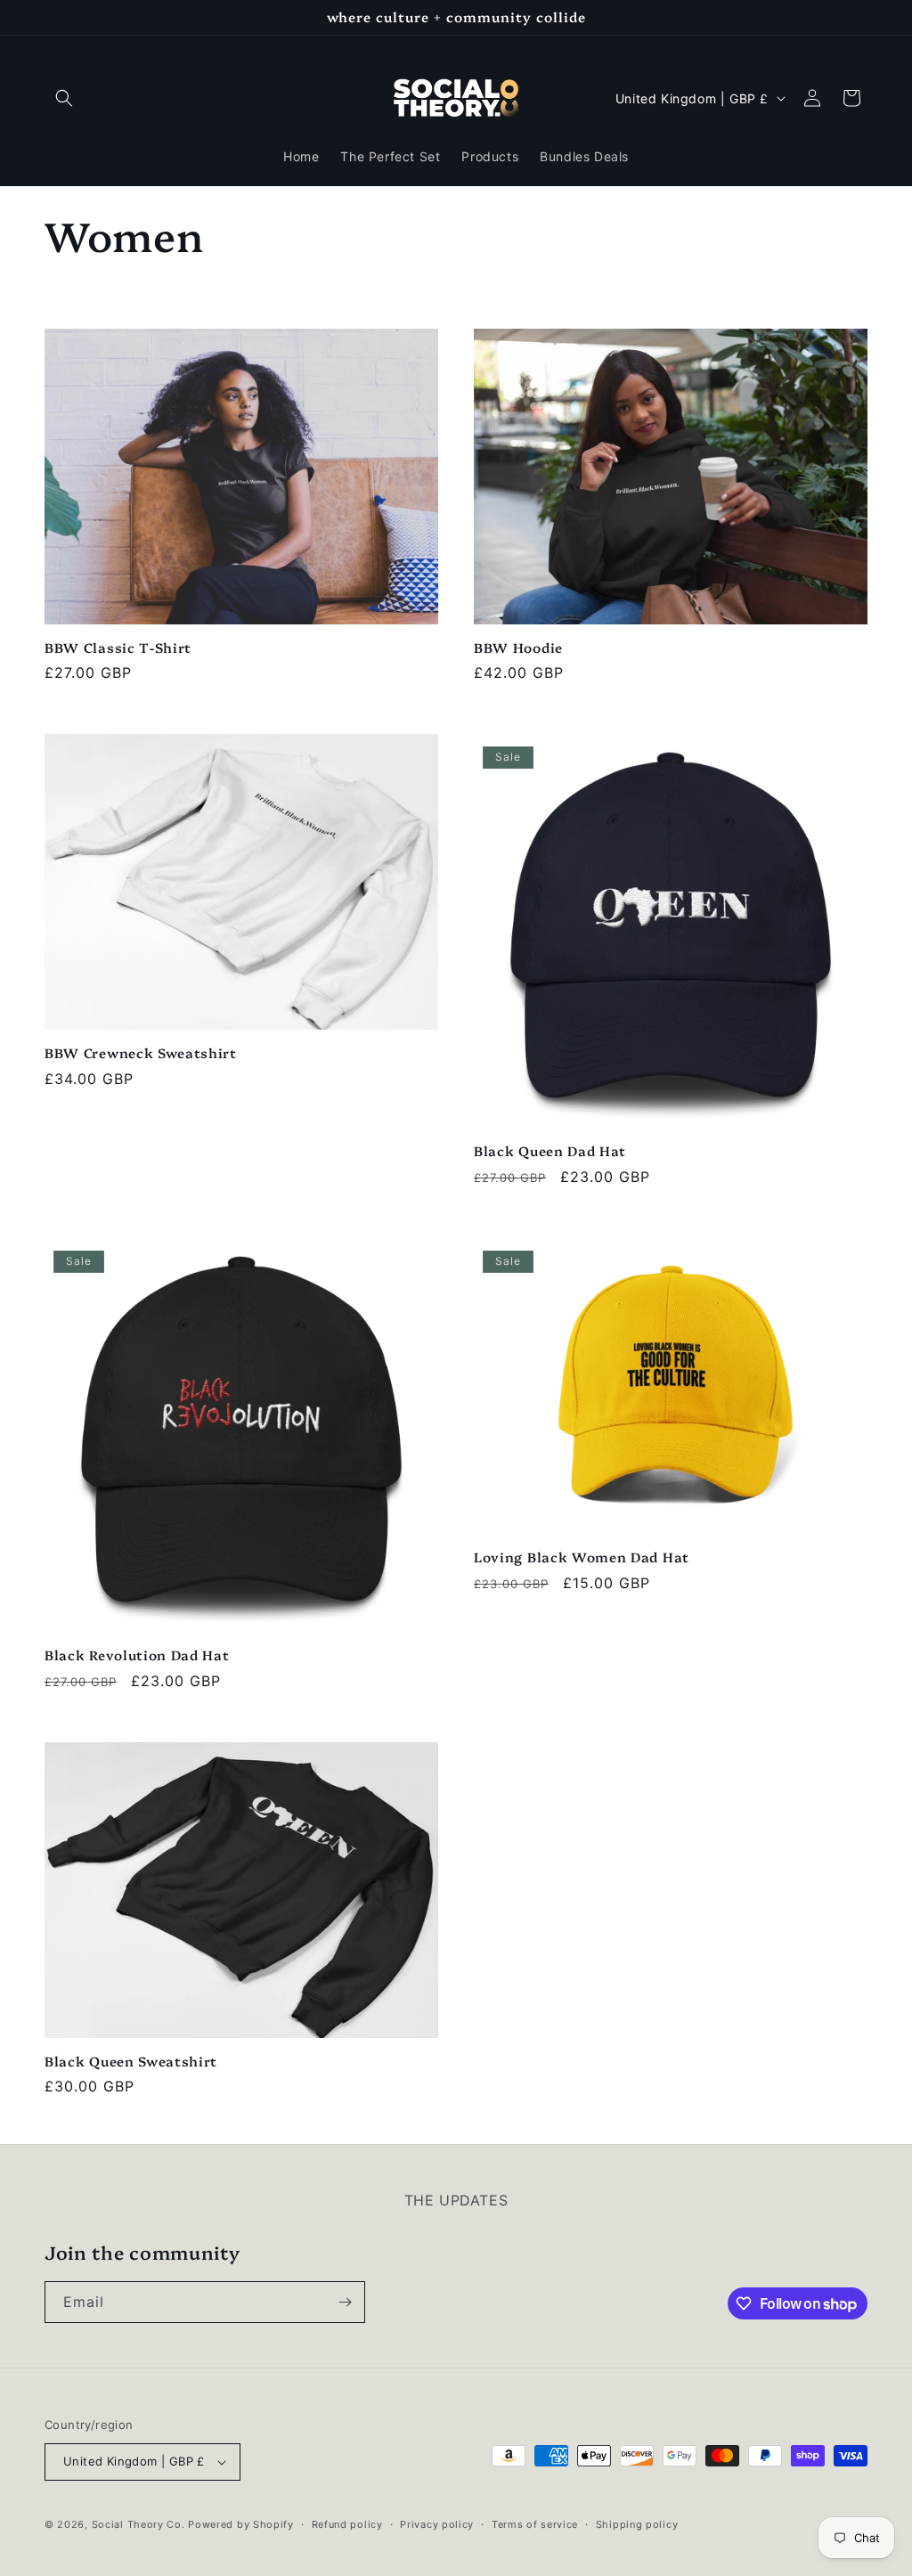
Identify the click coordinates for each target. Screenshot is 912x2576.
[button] (64, 98)
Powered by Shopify (241, 2524)
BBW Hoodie (518, 648)
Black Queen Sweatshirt (131, 2062)
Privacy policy (437, 2524)
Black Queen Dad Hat (550, 1151)
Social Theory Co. (138, 2524)
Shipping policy (637, 2524)
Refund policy (347, 2524)
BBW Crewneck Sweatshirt (141, 1053)
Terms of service (535, 2524)
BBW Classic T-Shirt (118, 648)
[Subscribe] (345, 2302)
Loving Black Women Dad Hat (582, 1557)
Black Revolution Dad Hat (137, 1655)
